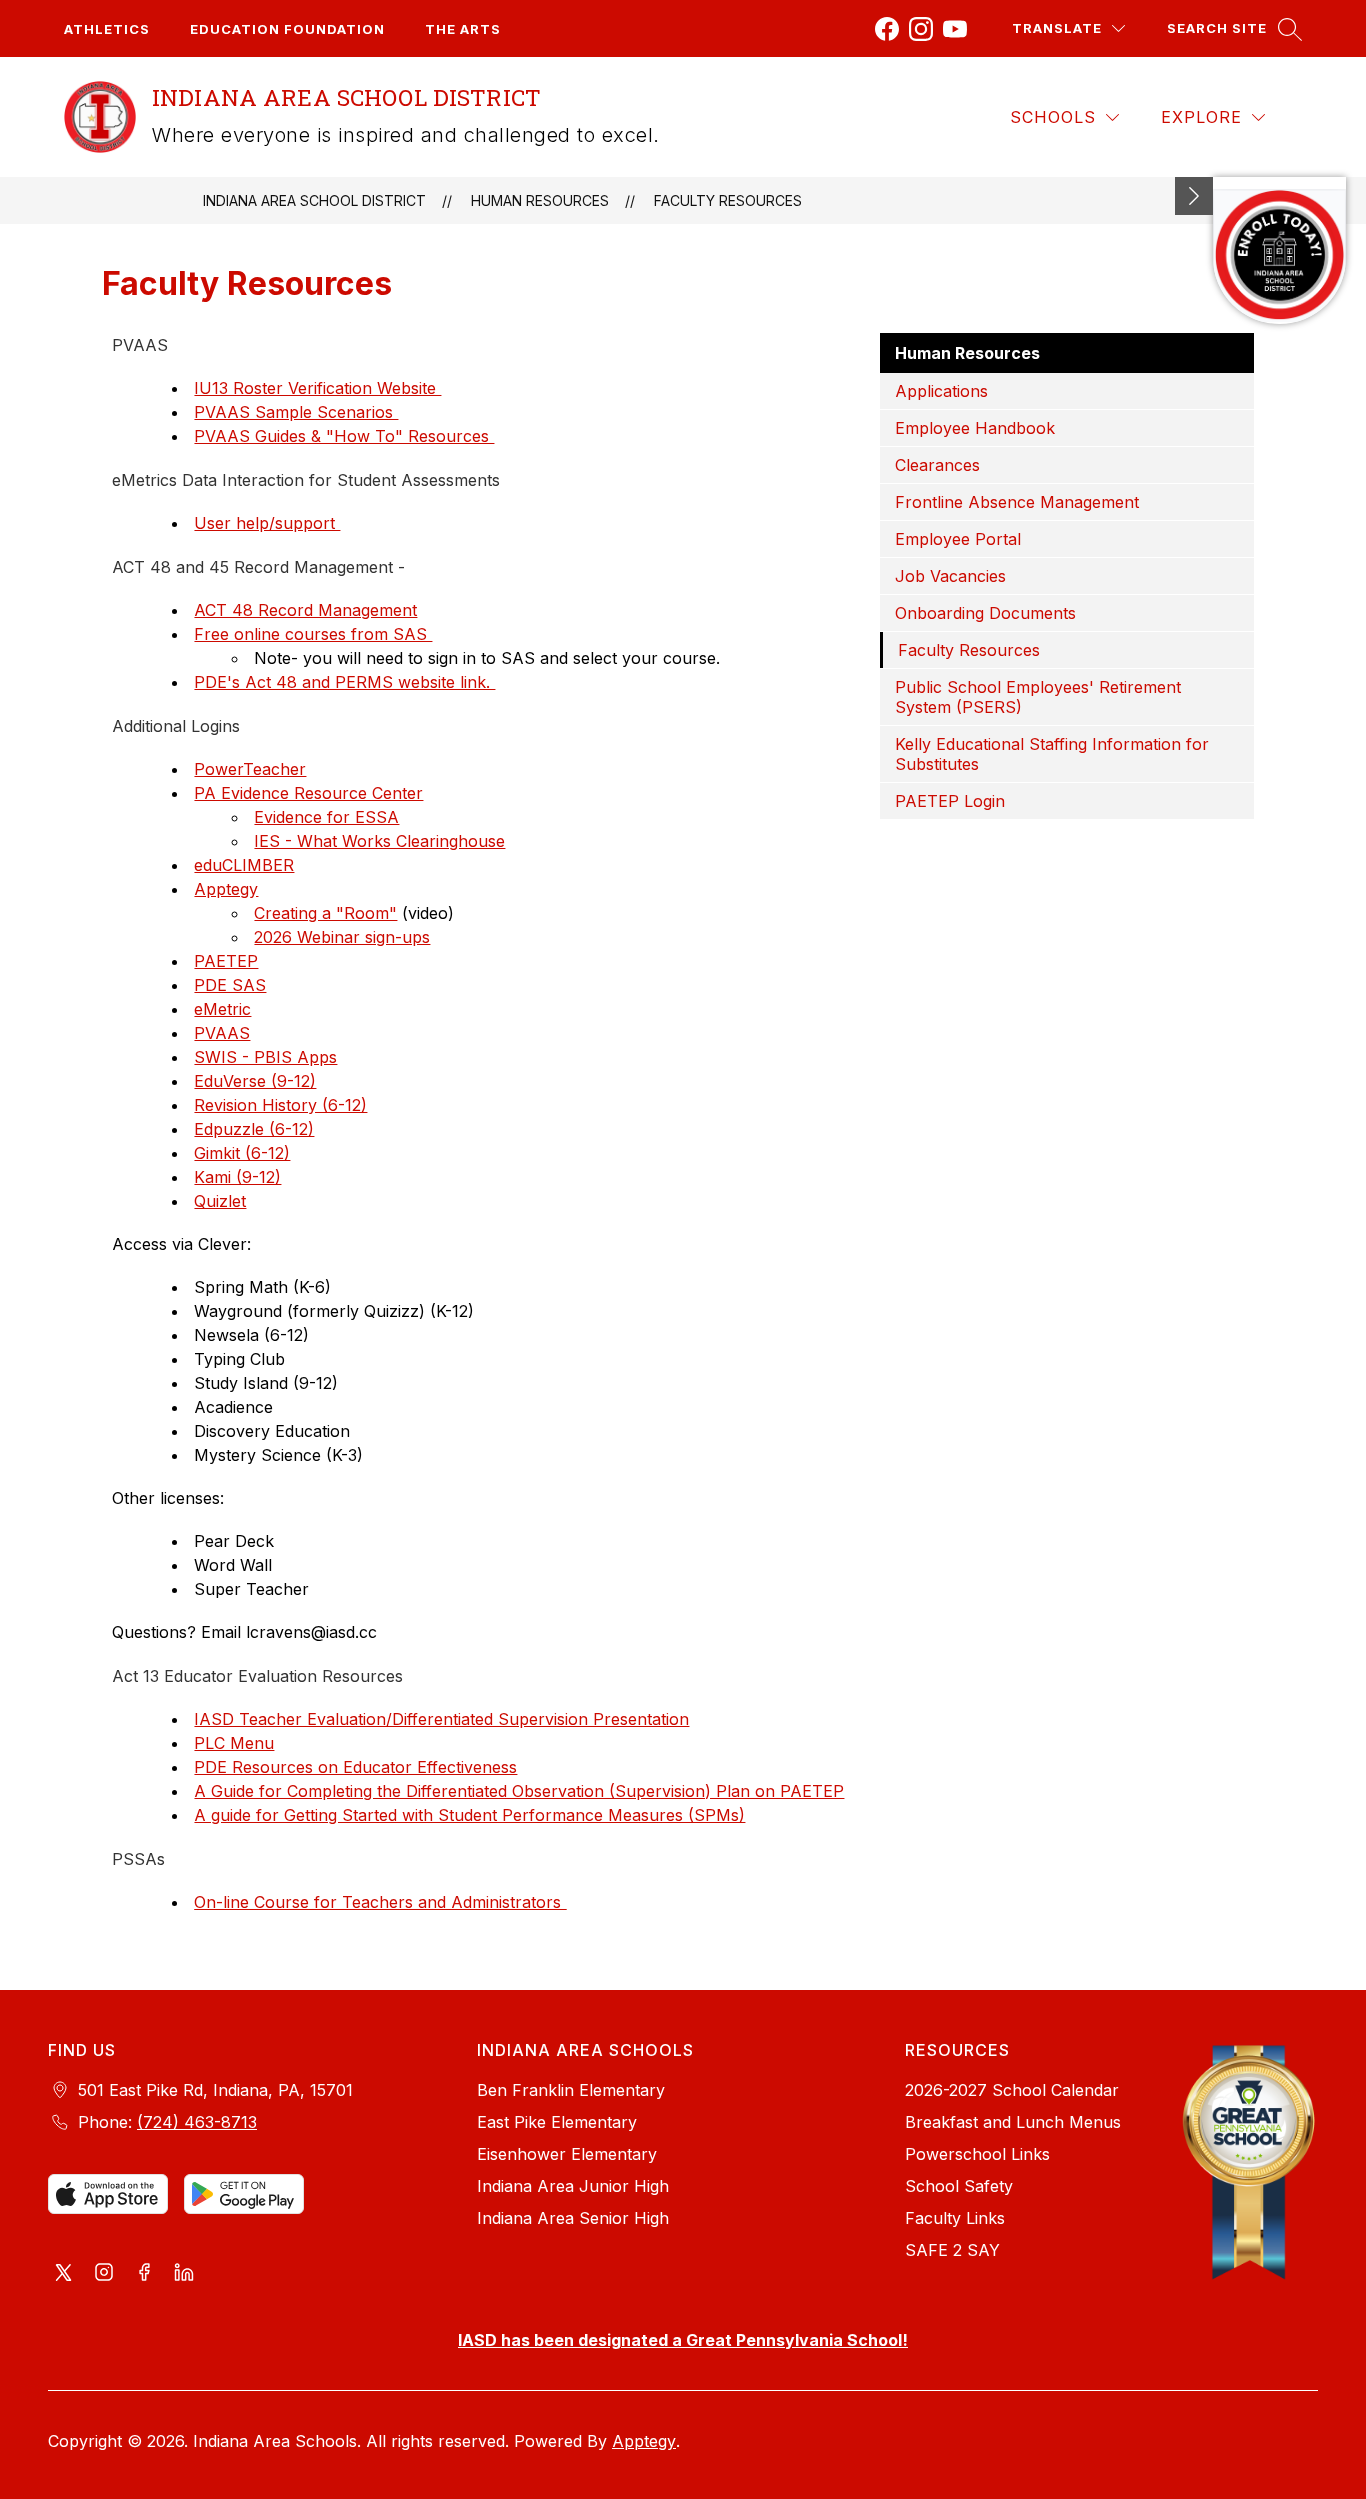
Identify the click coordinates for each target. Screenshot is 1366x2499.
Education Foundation (287, 29)
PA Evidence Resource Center (308, 793)
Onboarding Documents (985, 613)
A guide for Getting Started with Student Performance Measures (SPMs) (469, 1815)
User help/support (267, 523)
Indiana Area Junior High (573, 2186)
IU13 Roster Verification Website (317, 388)
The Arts (463, 29)
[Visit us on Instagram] (104, 2274)
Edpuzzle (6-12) (254, 1129)
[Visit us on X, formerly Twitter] (64, 2274)
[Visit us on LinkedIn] (184, 2274)
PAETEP (226, 961)
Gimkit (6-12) (242, 1153)
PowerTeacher (250, 769)
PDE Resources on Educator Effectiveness (355, 1767)
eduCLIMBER (244, 865)
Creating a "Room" (325, 913)
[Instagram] (921, 29)
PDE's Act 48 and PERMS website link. (344, 682)
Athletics (107, 29)
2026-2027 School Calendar (1012, 2090)
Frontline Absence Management (1017, 502)
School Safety (959, 2186)
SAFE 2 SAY (952, 2250)
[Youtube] (955, 29)
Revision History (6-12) (280, 1105)
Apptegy (226, 889)
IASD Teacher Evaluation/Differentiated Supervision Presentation (441, 1719)
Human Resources (540, 200)
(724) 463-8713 (197, 2122)
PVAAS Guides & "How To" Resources (344, 436)
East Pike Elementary (557, 2122)
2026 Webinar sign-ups (342, 937)
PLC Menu (234, 1743)
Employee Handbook (975, 428)
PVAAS (222, 1033)
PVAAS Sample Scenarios (296, 412)
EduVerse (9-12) (255, 1081)
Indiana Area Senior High (573, 2218)
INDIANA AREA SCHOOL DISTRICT (314, 200)
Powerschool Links (977, 2154)
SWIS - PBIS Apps (265, 1057)
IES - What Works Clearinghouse (379, 841)
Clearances (937, 465)
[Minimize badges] (1194, 196)
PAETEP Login (950, 801)
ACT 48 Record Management (305, 610)
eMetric (222, 1009)
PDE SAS (230, 985)
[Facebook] (887, 29)
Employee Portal (958, 539)
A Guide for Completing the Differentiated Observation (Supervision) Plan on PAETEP (519, 1791)
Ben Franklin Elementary (571, 2090)
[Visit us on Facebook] (144, 2274)
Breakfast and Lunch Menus (1013, 2122)
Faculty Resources (728, 200)
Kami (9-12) (237, 1177)
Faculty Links (955, 2218)
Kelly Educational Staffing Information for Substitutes (1052, 754)
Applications (941, 391)
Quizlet (220, 1201)
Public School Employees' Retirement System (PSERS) (1038, 697)
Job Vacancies (950, 576)
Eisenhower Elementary (567, 2154)
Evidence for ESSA (326, 817)
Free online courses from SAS (313, 634)
